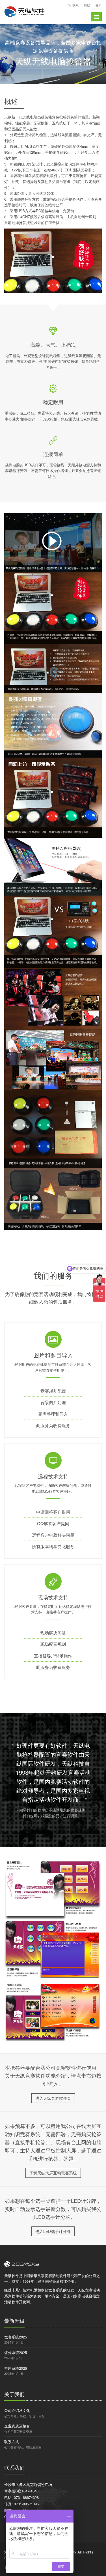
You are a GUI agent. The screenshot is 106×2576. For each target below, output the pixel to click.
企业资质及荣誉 (17, 2426)
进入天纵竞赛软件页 (53, 2098)
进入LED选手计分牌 (53, 2231)
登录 (99, 5)
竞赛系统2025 (16, 2337)
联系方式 (12, 2442)
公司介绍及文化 (17, 2410)
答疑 (87, 5)
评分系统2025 (16, 2352)
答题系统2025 (16, 2368)
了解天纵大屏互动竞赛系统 (53, 2173)
